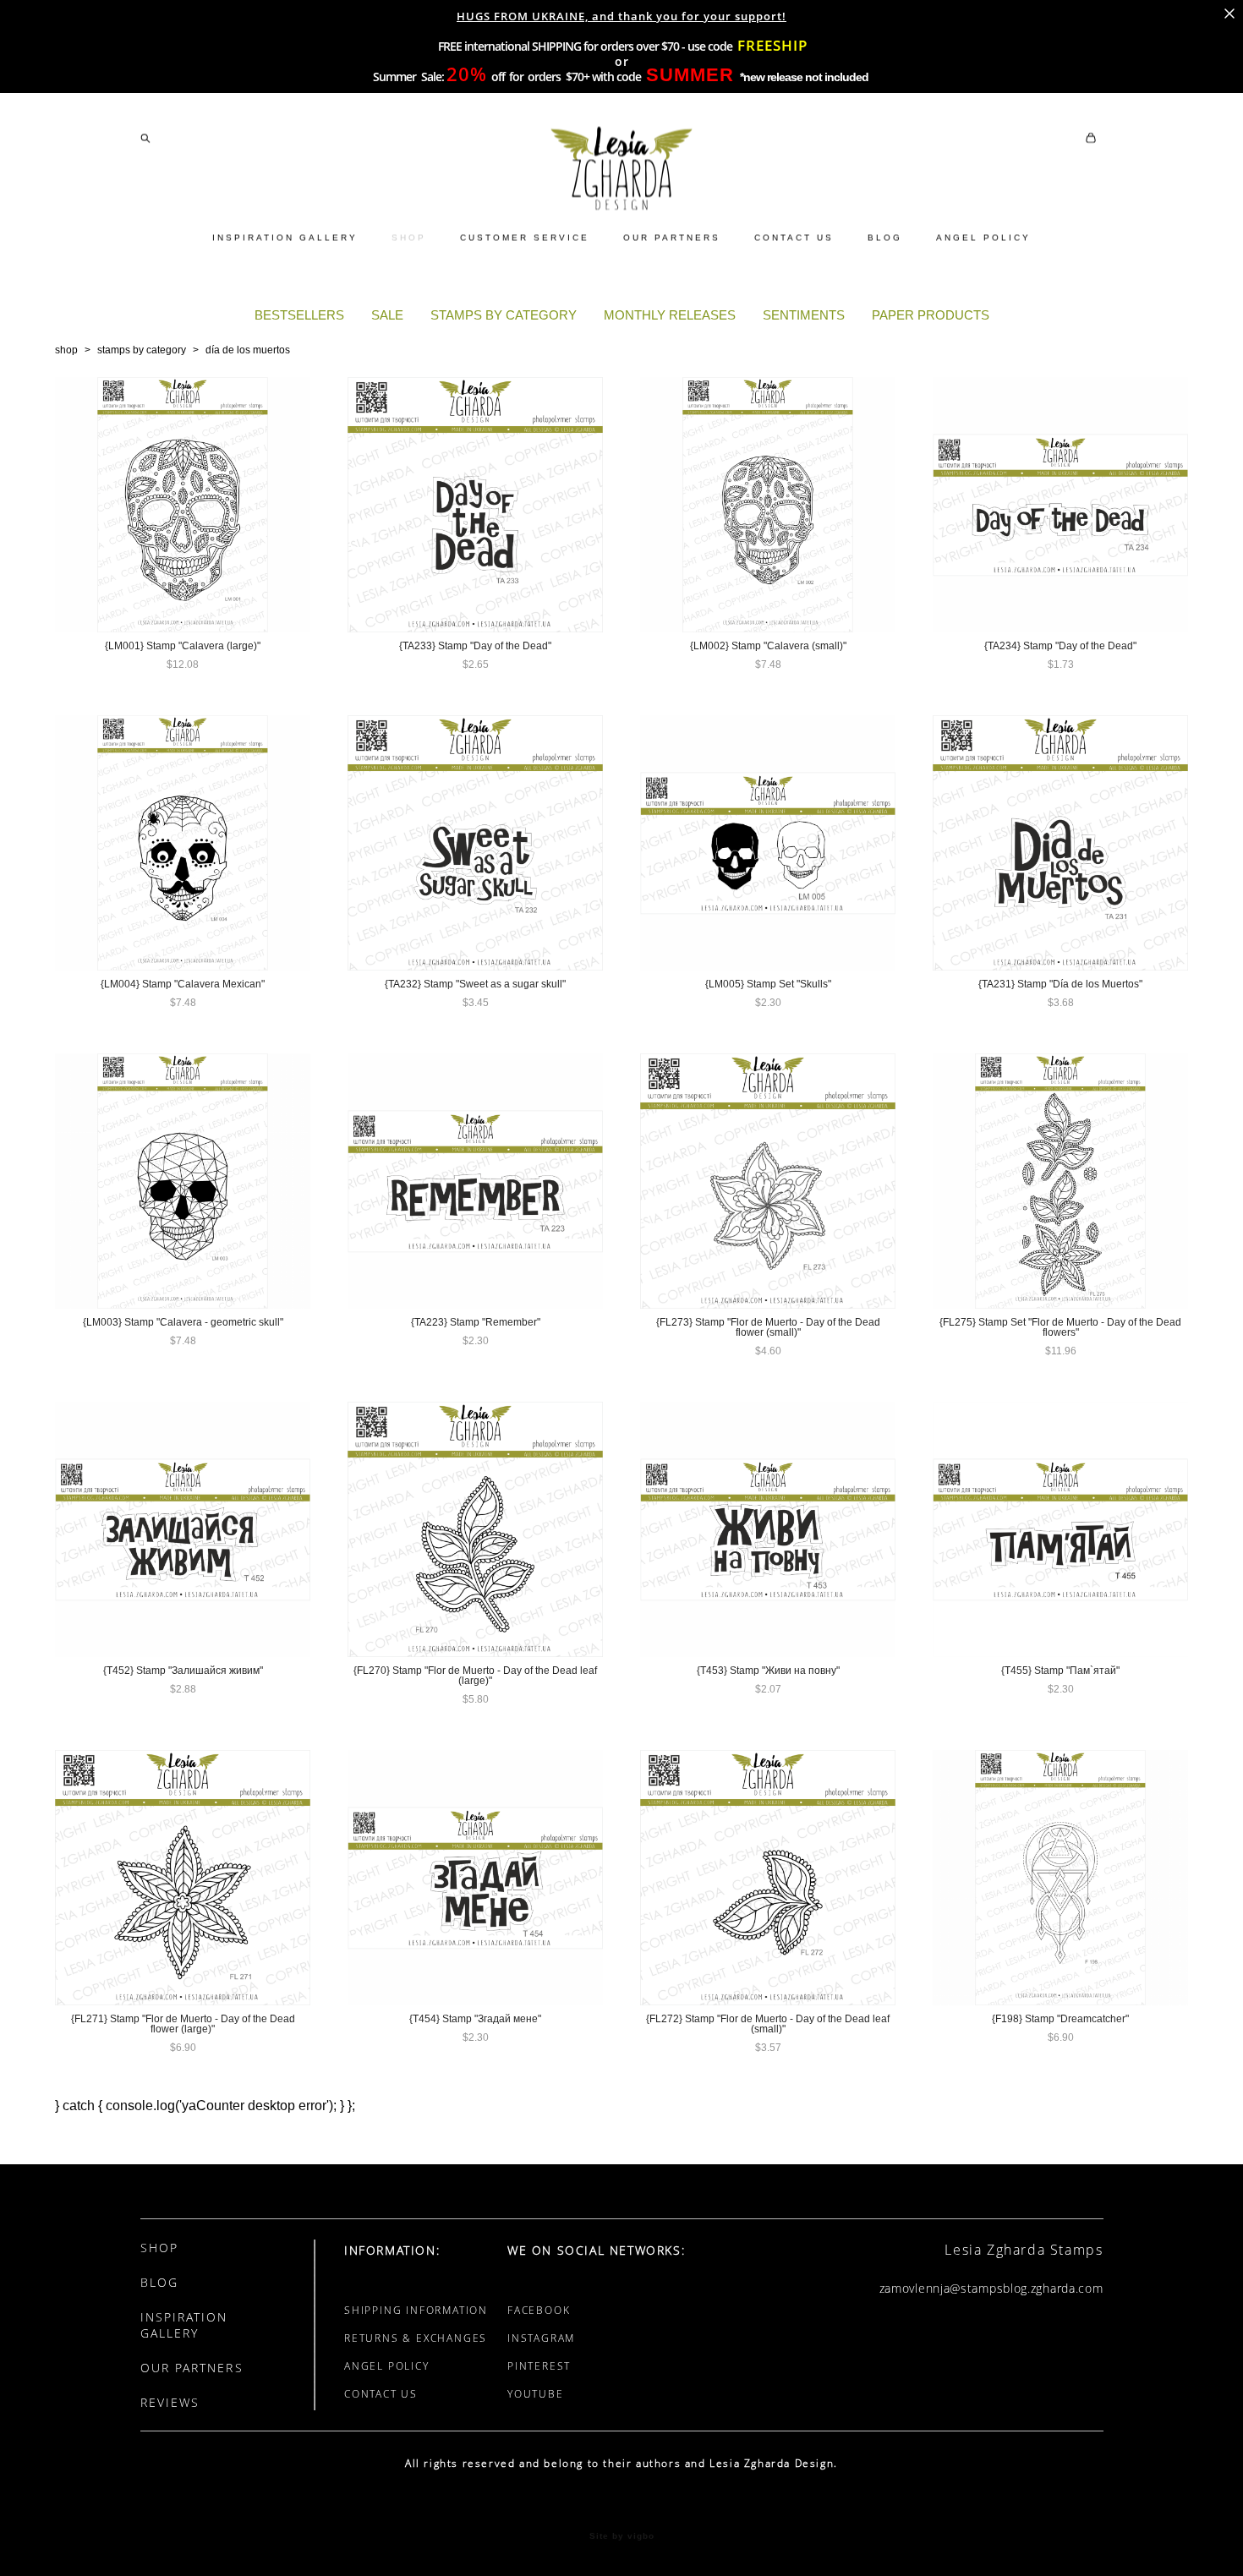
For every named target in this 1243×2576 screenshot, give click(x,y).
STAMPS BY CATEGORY (504, 315)
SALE (387, 315)
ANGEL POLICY (983, 237)
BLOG (885, 237)
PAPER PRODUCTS (931, 315)
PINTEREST (539, 2366)
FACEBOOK (539, 2310)
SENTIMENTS (804, 315)
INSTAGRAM (541, 2338)
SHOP (409, 237)
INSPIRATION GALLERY (285, 237)
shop (66, 350)
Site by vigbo (622, 2536)
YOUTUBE (536, 2394)
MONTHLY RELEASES (670, 315)
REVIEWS (170, 2402)
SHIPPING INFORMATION (416, 2310)
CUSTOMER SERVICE (525, 237)
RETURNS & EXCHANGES (416, 2338)
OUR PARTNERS (672, 237)
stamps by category (142, 350)
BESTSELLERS (299, 315)
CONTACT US (794, 237)
